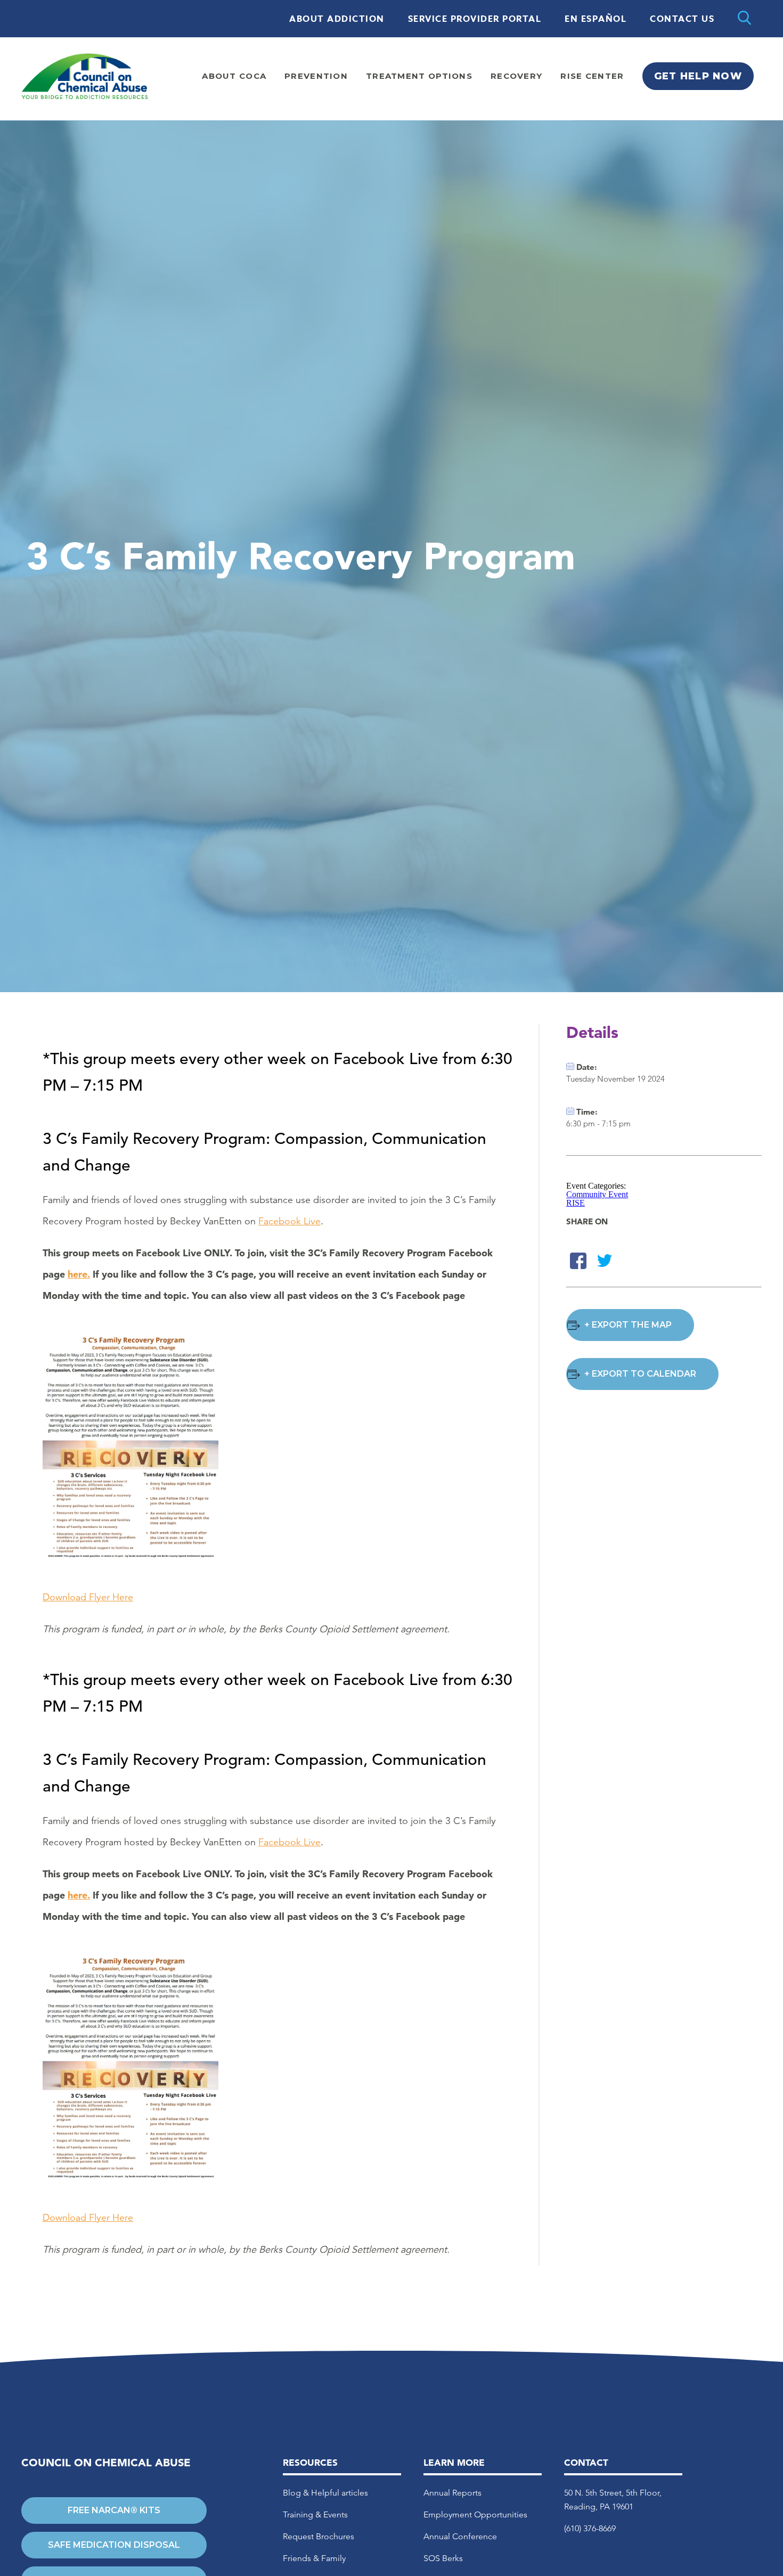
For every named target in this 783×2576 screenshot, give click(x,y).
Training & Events (315, 2514)
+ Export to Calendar (640, 1374)
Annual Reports (452, 2493)
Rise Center (592, 76)
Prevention (316, 76)
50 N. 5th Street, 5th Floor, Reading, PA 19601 (613, 2500)
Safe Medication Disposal (114, 2545)
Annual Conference (460, 2536)
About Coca (234, 76)
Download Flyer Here (88, 1597)
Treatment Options (419, 76)
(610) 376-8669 (590, 2528)
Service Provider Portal (475, 19)
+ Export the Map (628, 1325)
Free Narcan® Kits (114, 2510)
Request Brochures (319, 2536)
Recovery (516, 76)
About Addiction (337, 19)
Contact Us (682, 19)
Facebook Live (289, 1221)
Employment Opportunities (475, 2514)
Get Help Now (698, 76)
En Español (596, 19)
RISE (576, 1203)
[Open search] (744, 19)
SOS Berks (443, 2558)
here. (79, 1274)
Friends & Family (314, 2558)
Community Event (597, 1194)
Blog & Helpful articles (325, 2493)
